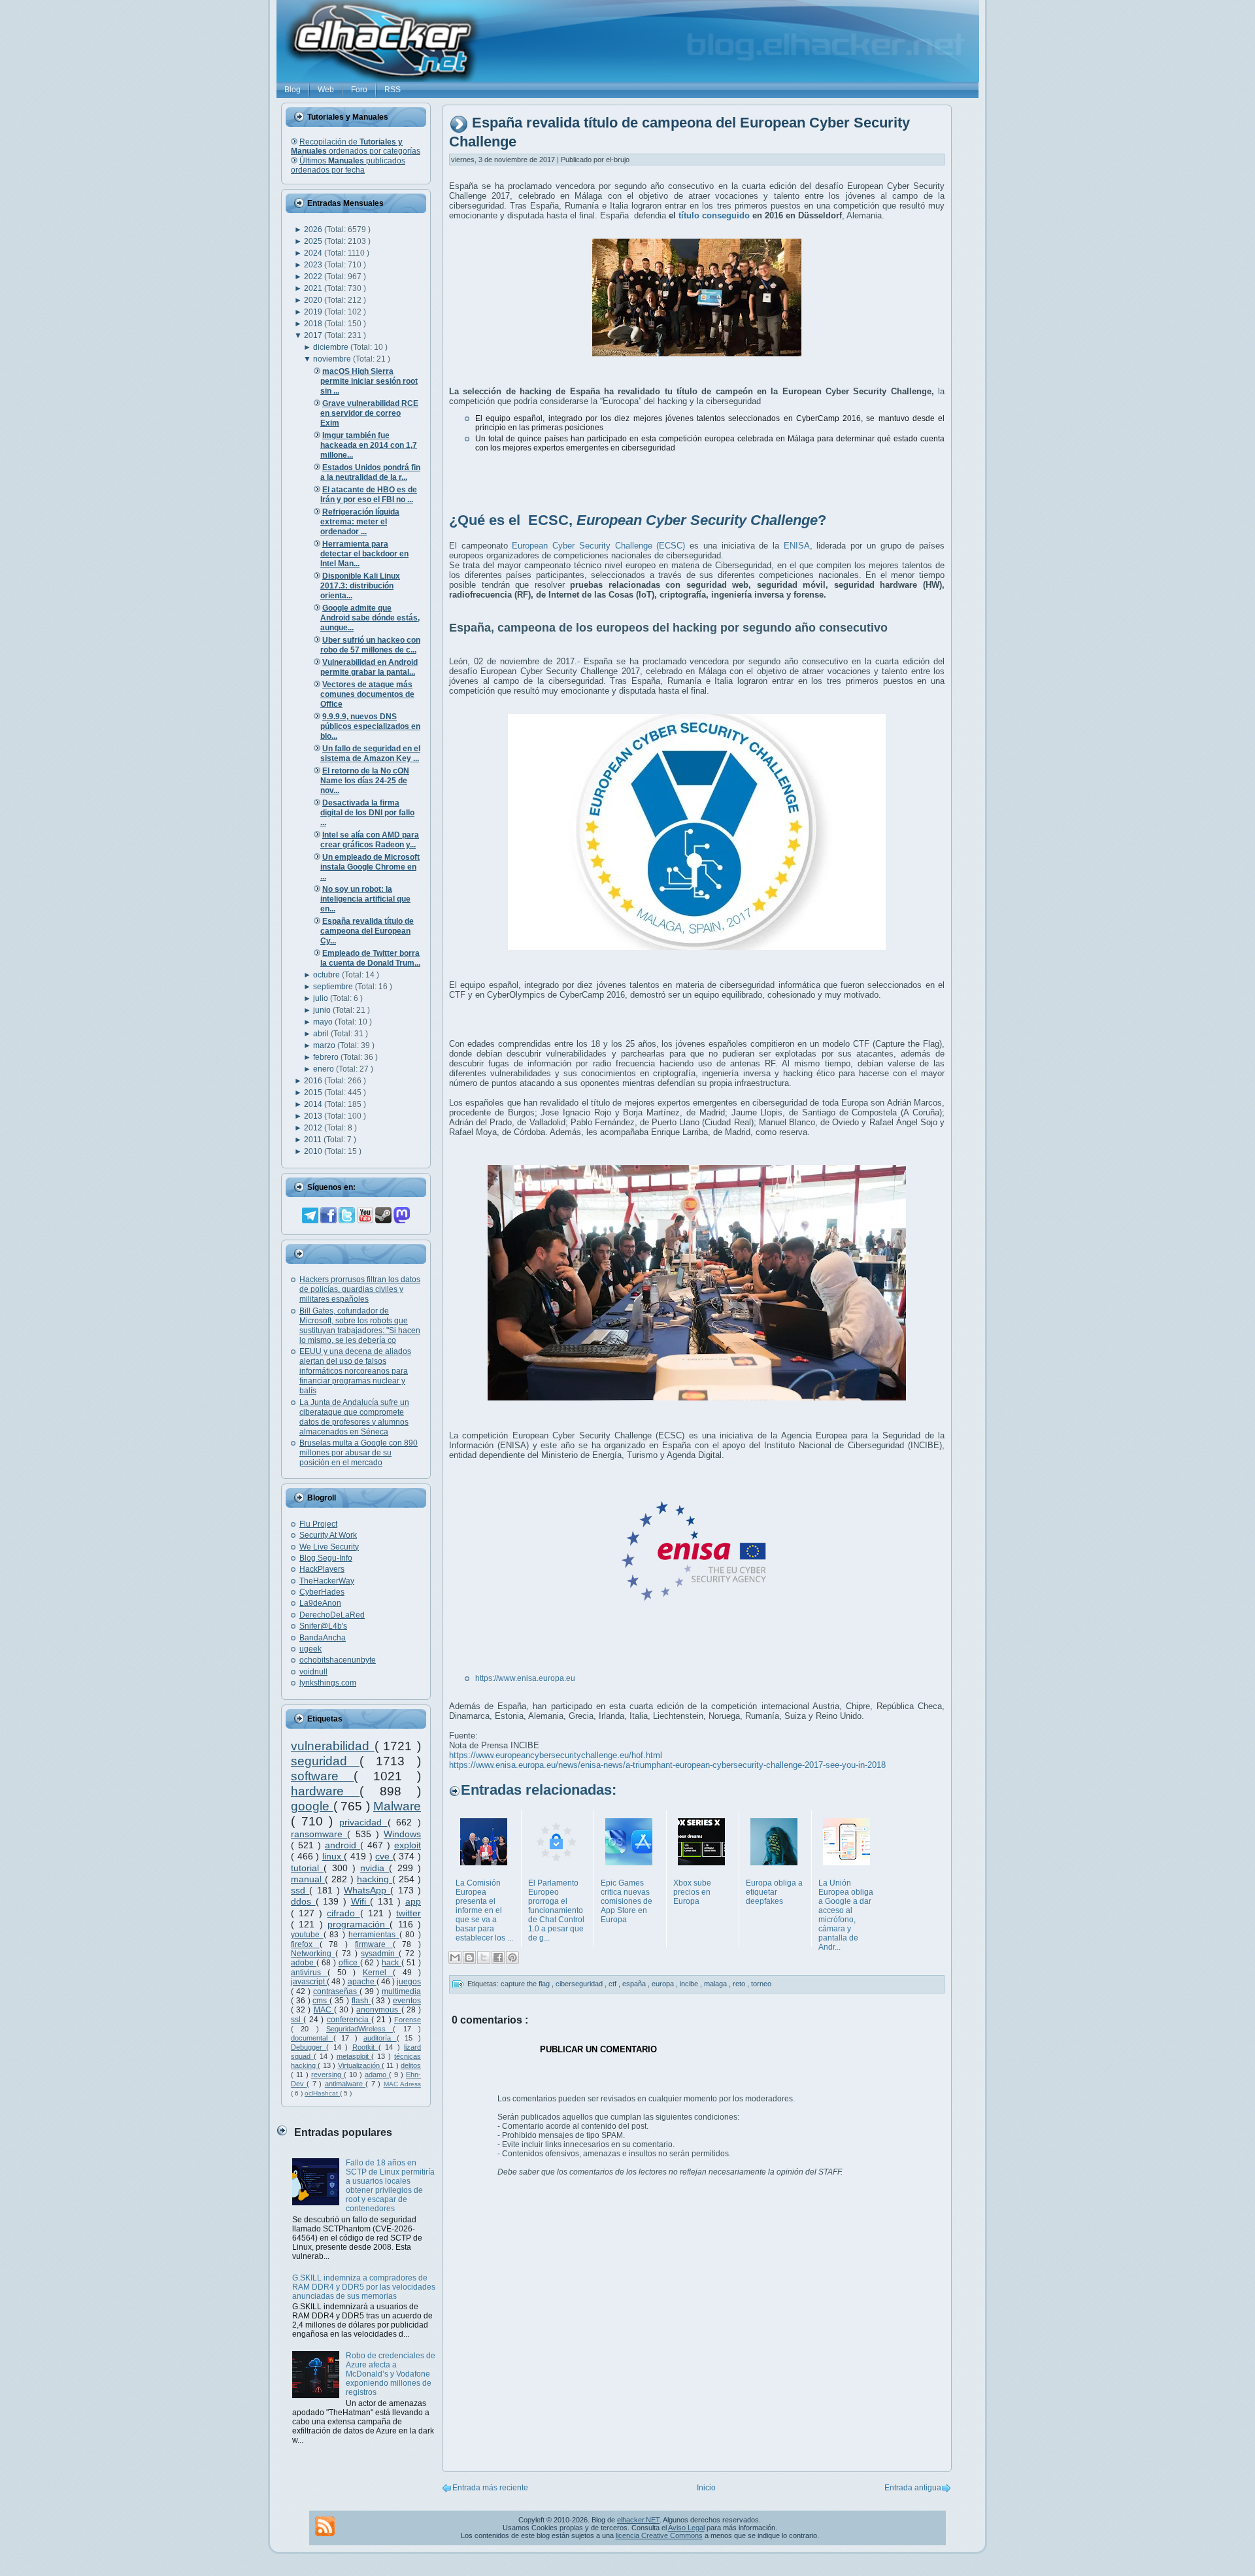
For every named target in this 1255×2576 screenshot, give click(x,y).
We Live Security (329, 1547)
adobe (304, 1963)
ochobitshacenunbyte (338, 1660)
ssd (300, 1890)
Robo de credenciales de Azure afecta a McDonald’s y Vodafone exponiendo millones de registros (391, 2374)
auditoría (380, 2038)
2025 (314, 241)
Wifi (361, 1901)
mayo (324, 1022)
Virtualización (360, 2065)
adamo (377, 2075)
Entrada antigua (913, 2488)
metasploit (354, 2056)
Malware (397, 1806)
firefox (305, 1944)
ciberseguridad (580, 1984)
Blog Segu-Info (326, 1558)
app (413, 1901)
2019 (314, 312)
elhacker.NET (638, 2520)
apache (362, 1982)
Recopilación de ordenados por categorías (356, 146)
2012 (314, 1128)
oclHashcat (322, 2093)
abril (322, 1034)
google (312, 1806)
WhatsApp (367, 1890)
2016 (314, 1081)
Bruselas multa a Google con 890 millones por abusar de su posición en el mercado (359, 1453)
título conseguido (714, 215)
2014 (314, 1104)
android (343, 1845)
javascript (309, 1982)
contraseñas (336, 1991)
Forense (408, 2020)
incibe (690, 1984)
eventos (407, 2001)
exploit (408, 1845)
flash (361, 2001)
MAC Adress (402, 2084)
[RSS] (325, 2526)
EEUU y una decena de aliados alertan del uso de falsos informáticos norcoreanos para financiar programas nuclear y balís (355, 1371)
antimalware (345, 2084)
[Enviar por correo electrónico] (455, 1957)
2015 (314, 1093)
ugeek (310, 1649)
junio (323, 1010)
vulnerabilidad (333, 1746)
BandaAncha (323, 1638)
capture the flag (526, 1984)
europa (664, 1984)
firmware (374, 1944)
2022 (314, 277)
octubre (327, 975)
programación (359, 1924)
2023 (314, 265)
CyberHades (322, 1592)
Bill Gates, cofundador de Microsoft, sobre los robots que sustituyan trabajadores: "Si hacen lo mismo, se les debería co (360, 1326)
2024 (314, 253)
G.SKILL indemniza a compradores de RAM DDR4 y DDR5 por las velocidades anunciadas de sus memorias (364, 2287)
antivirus (309, 1973)
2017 (314, 335)
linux (333, 1856)
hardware (325, 1791)
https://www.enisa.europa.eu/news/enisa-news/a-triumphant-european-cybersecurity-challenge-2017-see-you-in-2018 (667, 1765)
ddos (303, 1901)
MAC (324, 2010)
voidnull (313, 1672)
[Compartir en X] (484, 1957)
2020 (314, 300)
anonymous (378, 2010)
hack (392, 1963)
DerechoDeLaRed (332, 1615)
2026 (314, 229)
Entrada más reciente (490, 2488)
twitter (409, 1913)
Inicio (706, 2488)
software (322, 1776)
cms (321, 2001)
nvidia (375, 1868)
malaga (716, 1984)
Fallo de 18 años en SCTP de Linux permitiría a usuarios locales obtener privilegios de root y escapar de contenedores (390, 2186)
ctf (613, 1984)
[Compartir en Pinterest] (512, 1957)
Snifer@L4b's (323, 1626)
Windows (402, 1834)
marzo (325, 1045)
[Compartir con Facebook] (498, 1957)
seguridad (325, 1761)
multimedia (401, 1991)
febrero (327, 1057)
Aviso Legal (686, 2528)
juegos (409, 1982)
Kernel (378, 1973)
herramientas (374, 1935)
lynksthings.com (328, 1683)
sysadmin (380, 1954)
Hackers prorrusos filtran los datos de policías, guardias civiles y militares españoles (360, 1289)
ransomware (319, 1834)
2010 (314, 1151)
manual (308, 1879)
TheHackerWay (327, 1581)
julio (322, 998)
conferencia (349, 2020)
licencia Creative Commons (659, 2535)
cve (384, 1856)
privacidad (363, 1822)
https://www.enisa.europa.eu (525, 1678)
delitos (411, 2065)
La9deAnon (320, 1603)
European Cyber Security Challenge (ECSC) (598, 546)
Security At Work (328, 1535)
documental (312, 2038)
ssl (297, 2020)
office (349, 1963)
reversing (327, 2075)
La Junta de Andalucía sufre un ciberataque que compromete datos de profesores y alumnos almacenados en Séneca (354, 1417)
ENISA (797, 546)
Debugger (309, 2047)
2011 (314, 1140)
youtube (307, 1935)
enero (325, 1069)
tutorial (307, 1868)
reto (740, 1984)
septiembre (334, 987)
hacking (375, 1879)
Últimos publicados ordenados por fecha (348, 165)
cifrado (343, 1913)
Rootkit (365, 2047)
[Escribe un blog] (469, 1957)
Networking (313, 1954)
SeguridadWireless (360, 2029)
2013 (314, 1116)
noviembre (333, 359)
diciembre (332, 347)
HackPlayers (322, 1569)
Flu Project (318, 1524)
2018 (314, 324)
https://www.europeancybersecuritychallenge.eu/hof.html (556, 1755)
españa (635, 1984)
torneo (761, 1984)
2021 (314, 288)
